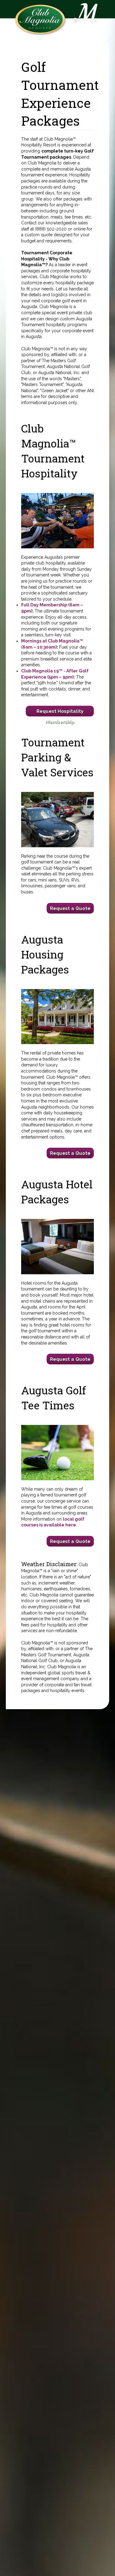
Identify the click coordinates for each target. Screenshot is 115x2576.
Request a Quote (70, 908)
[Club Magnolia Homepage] (40, 19)
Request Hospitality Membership (60, 712)
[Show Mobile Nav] (71, 6)
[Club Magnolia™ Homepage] (88, 21)
